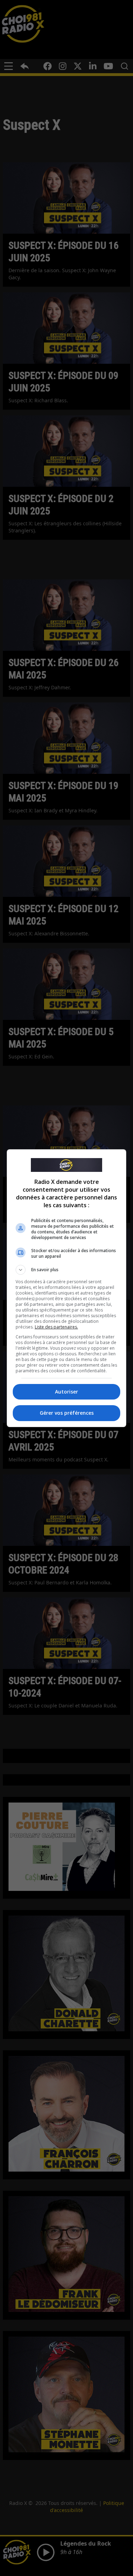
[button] (67, 1270)
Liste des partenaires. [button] (56, 1327)
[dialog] (67, 1288)
